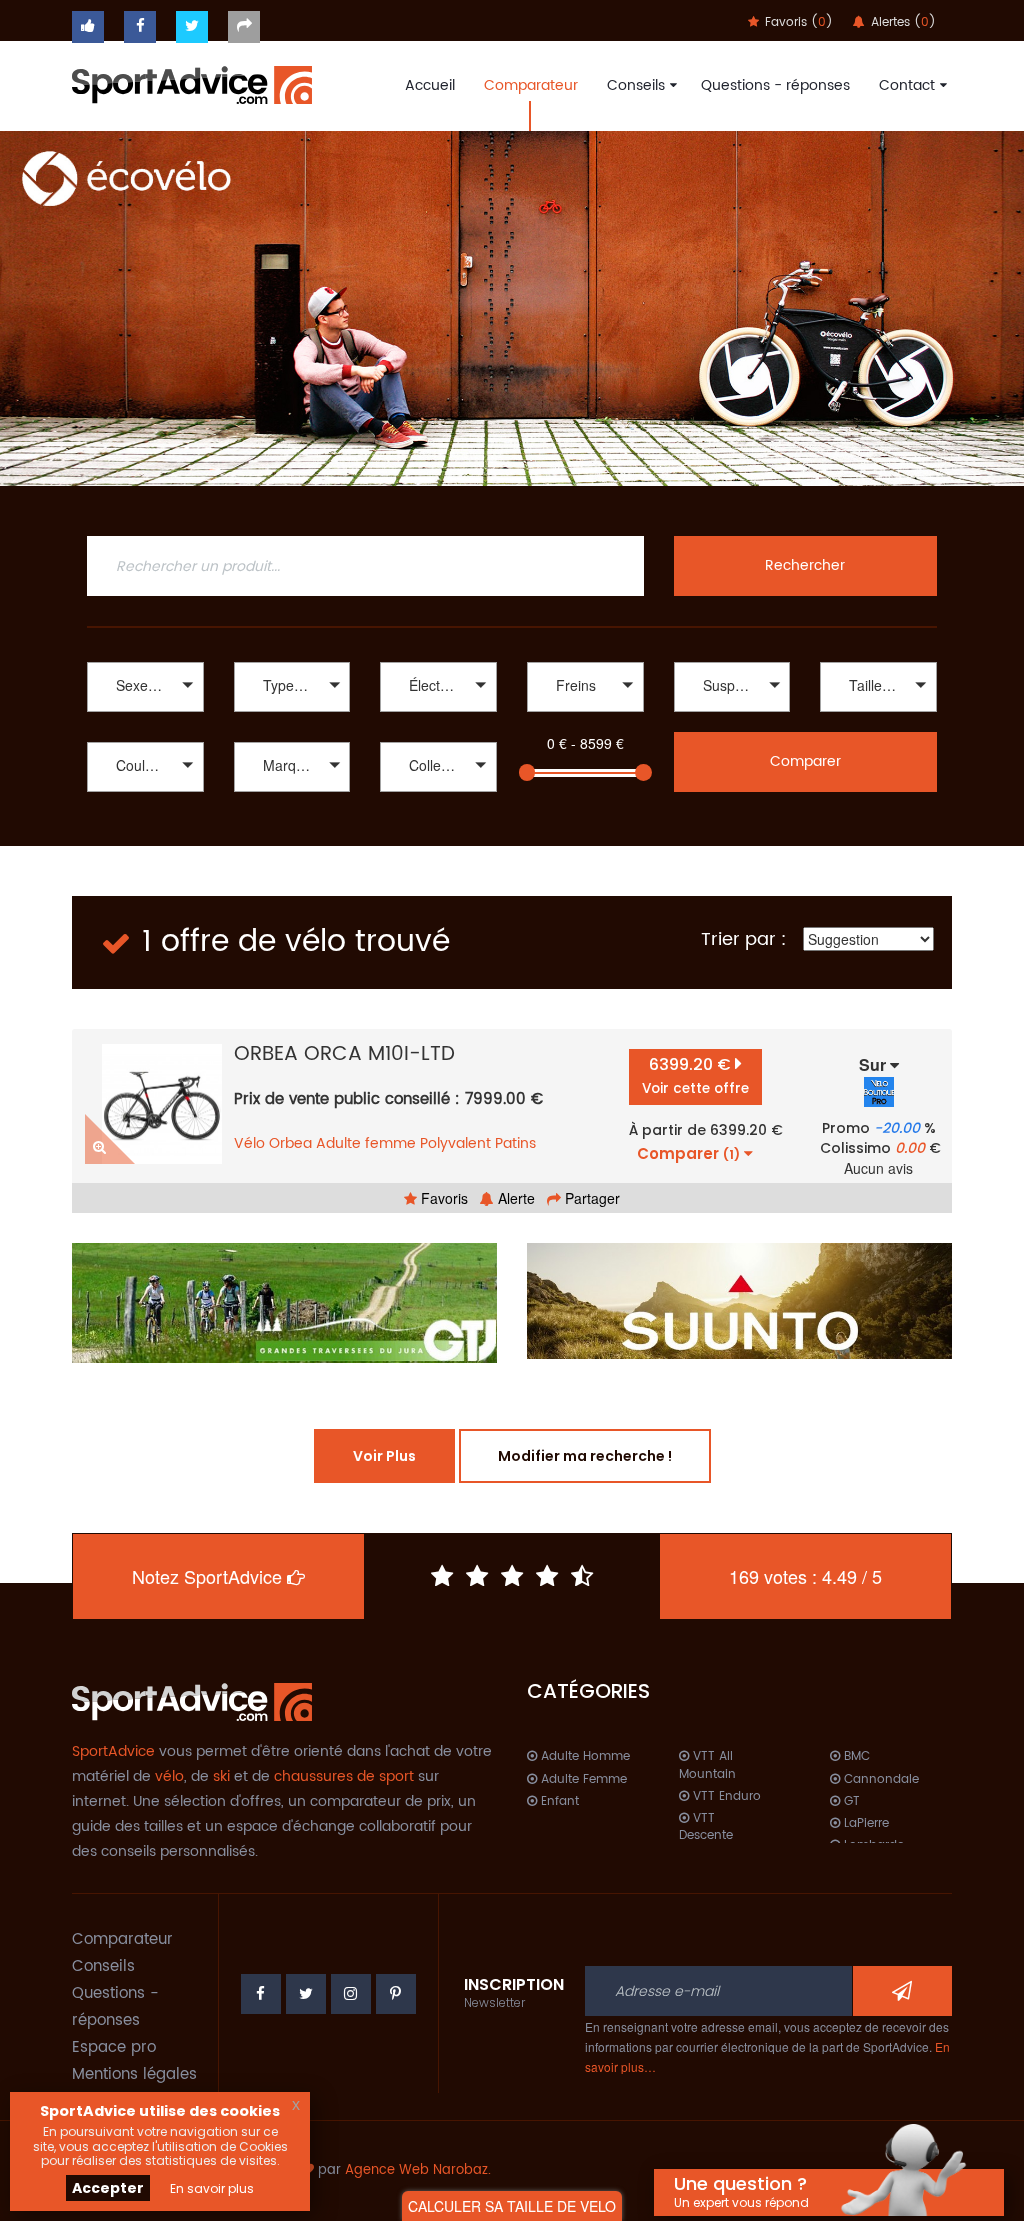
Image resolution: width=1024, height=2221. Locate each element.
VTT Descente (706, 1827)
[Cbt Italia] (292, 815)
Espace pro (114, 2047)
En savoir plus (212, 2188)
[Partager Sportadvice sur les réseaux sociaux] (244, 27)
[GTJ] (284, 1303)
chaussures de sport (344, 1776)
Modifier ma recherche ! (585, 1456)
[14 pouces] (878, 714)
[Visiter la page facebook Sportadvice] (140, 27)
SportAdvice (113, 1751)
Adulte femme (366, 1143)
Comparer (805, 761)
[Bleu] (145, 815)
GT (850, 1801)
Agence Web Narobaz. (418, 2170)
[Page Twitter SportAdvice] (306, 1994)
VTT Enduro (725, 1796)
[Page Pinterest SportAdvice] (396, 1994)
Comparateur (531, 85)
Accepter (108, 2188)
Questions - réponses (775, 85)
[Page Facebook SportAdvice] (261, 1994)
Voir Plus (384, 1456)
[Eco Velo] (512, 308)
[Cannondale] (292, 794)
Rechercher (805, 565)
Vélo (249, 1143)
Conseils (636, 85)
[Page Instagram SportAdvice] (351, 1994)
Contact (907, 85)
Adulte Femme (582, 1779)
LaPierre (864, 1823)
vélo (169, 1776)
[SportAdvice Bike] (192, 83)
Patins (515, 1143)
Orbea (290, 1143)
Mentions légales (134, 2074)
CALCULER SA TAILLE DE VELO (512, 2206)
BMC (855, 1756)
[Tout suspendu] (732, 714)
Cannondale (879, 1779)
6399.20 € (695, 1075)
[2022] (438, 794)
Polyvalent (455, 1143)
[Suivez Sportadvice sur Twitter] (192, 27)
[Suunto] (739, 1301)
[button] (145, 687)
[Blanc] (145, 794)
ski (221, 1776)
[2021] (438, 815)
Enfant (558, 1801)
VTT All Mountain (707, 1765)
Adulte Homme (583, 1756)
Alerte (514, 1198)
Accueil (430, 85)
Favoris (442, 1198)
